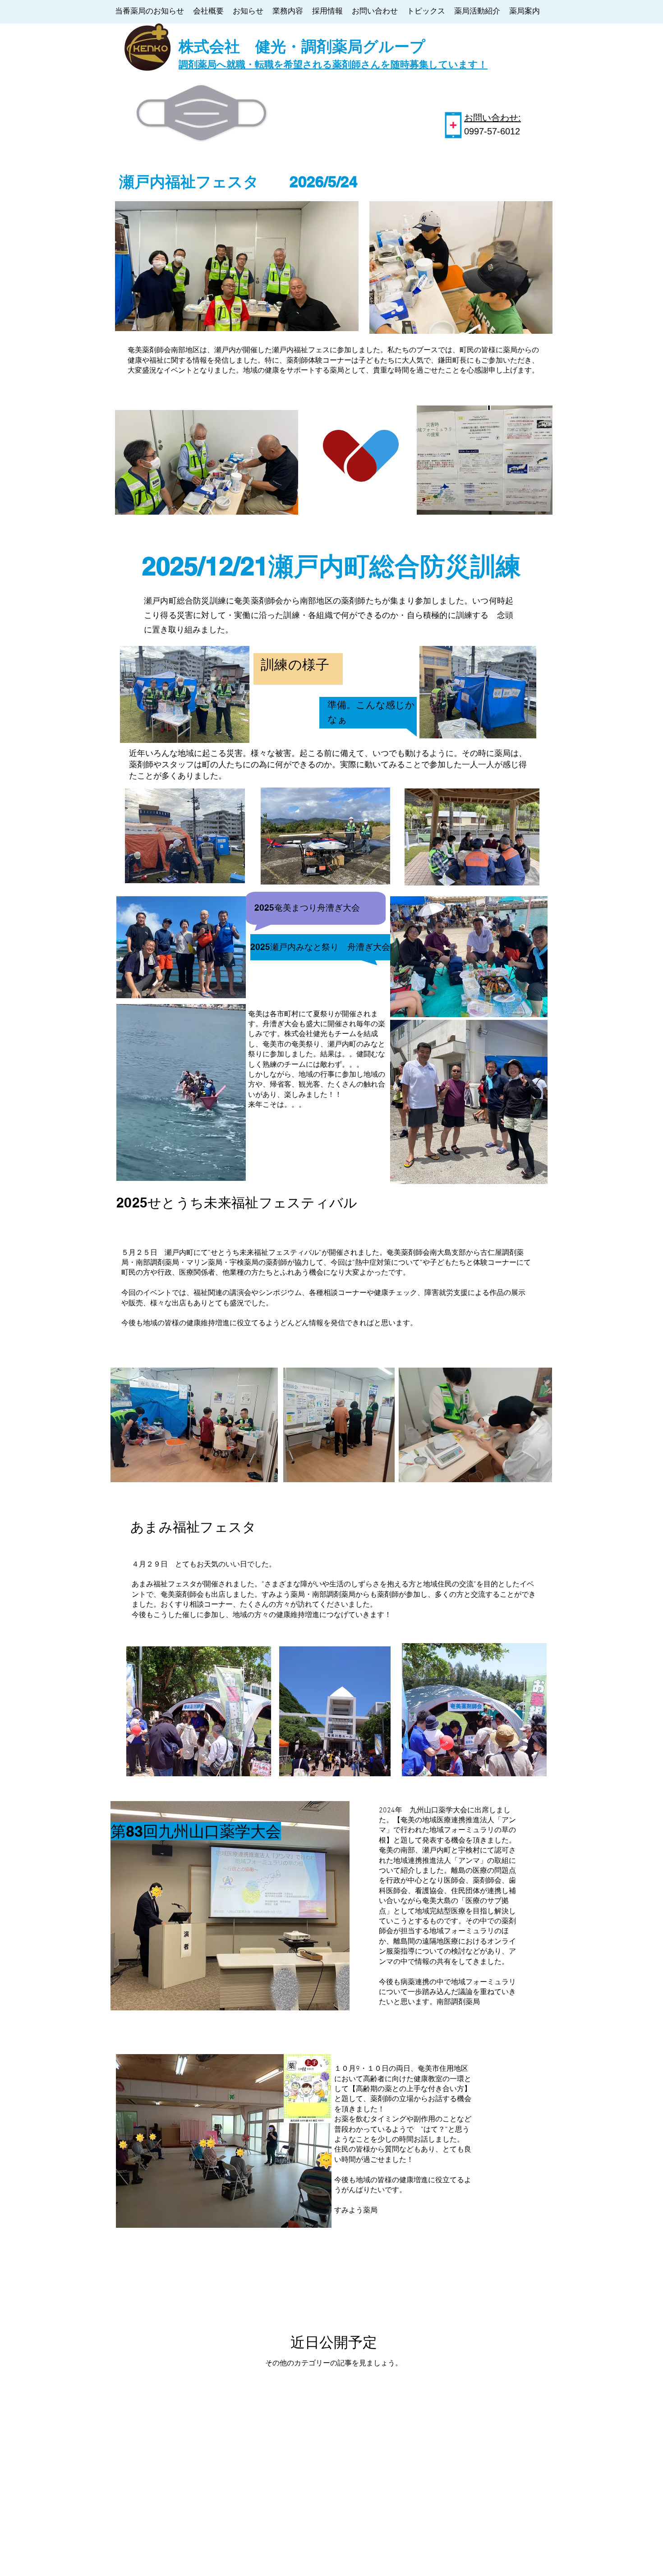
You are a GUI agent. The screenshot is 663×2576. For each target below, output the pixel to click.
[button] (234, 1171)
